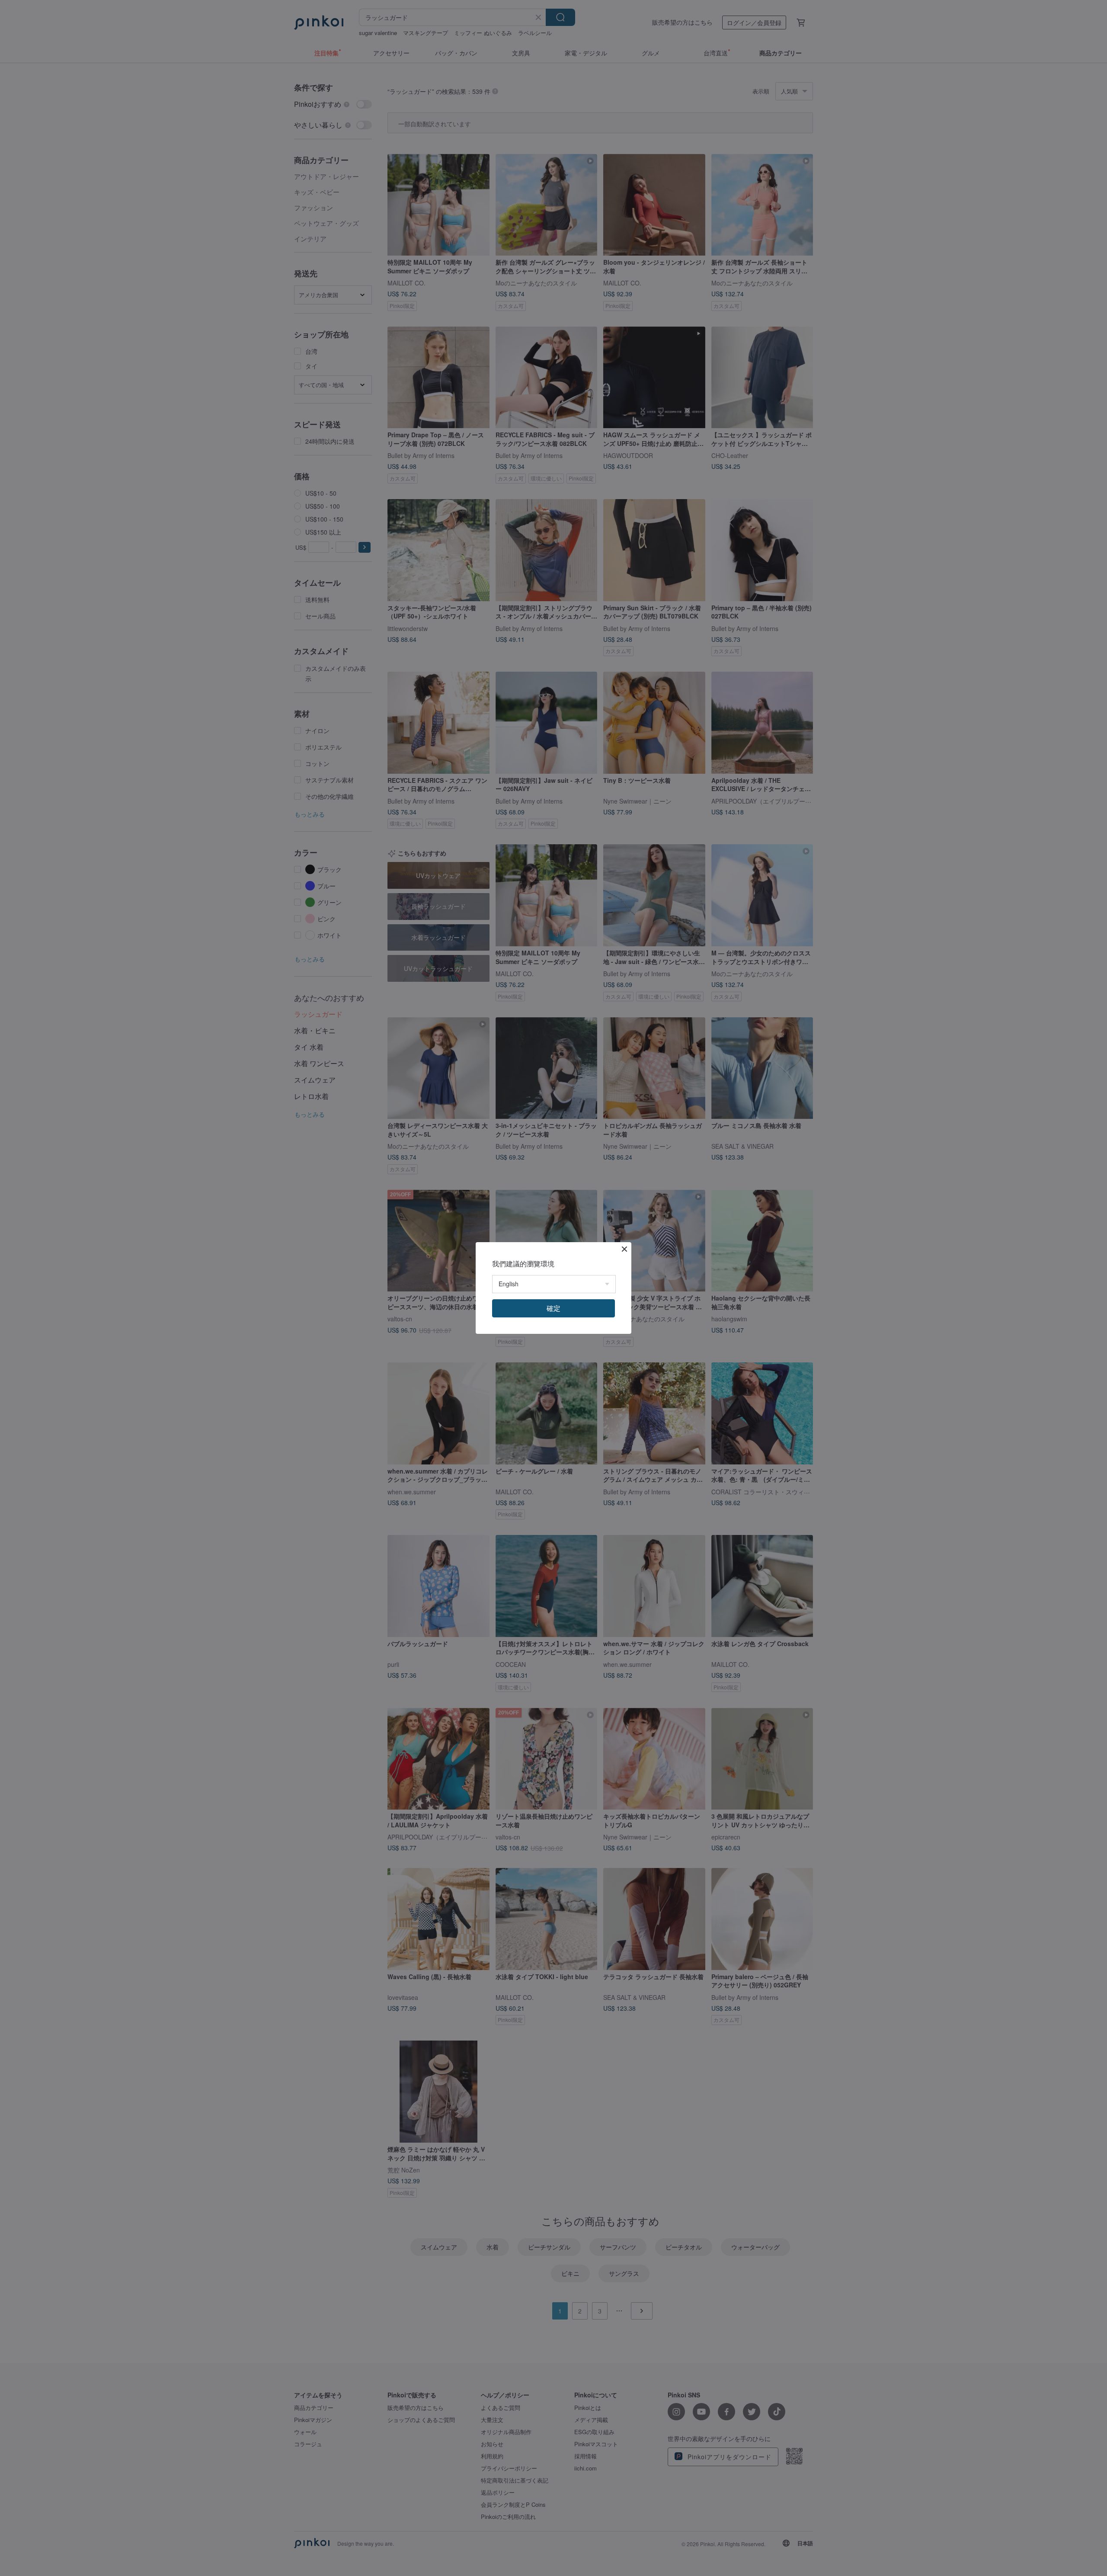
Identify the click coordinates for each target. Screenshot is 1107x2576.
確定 (553, 1308)
